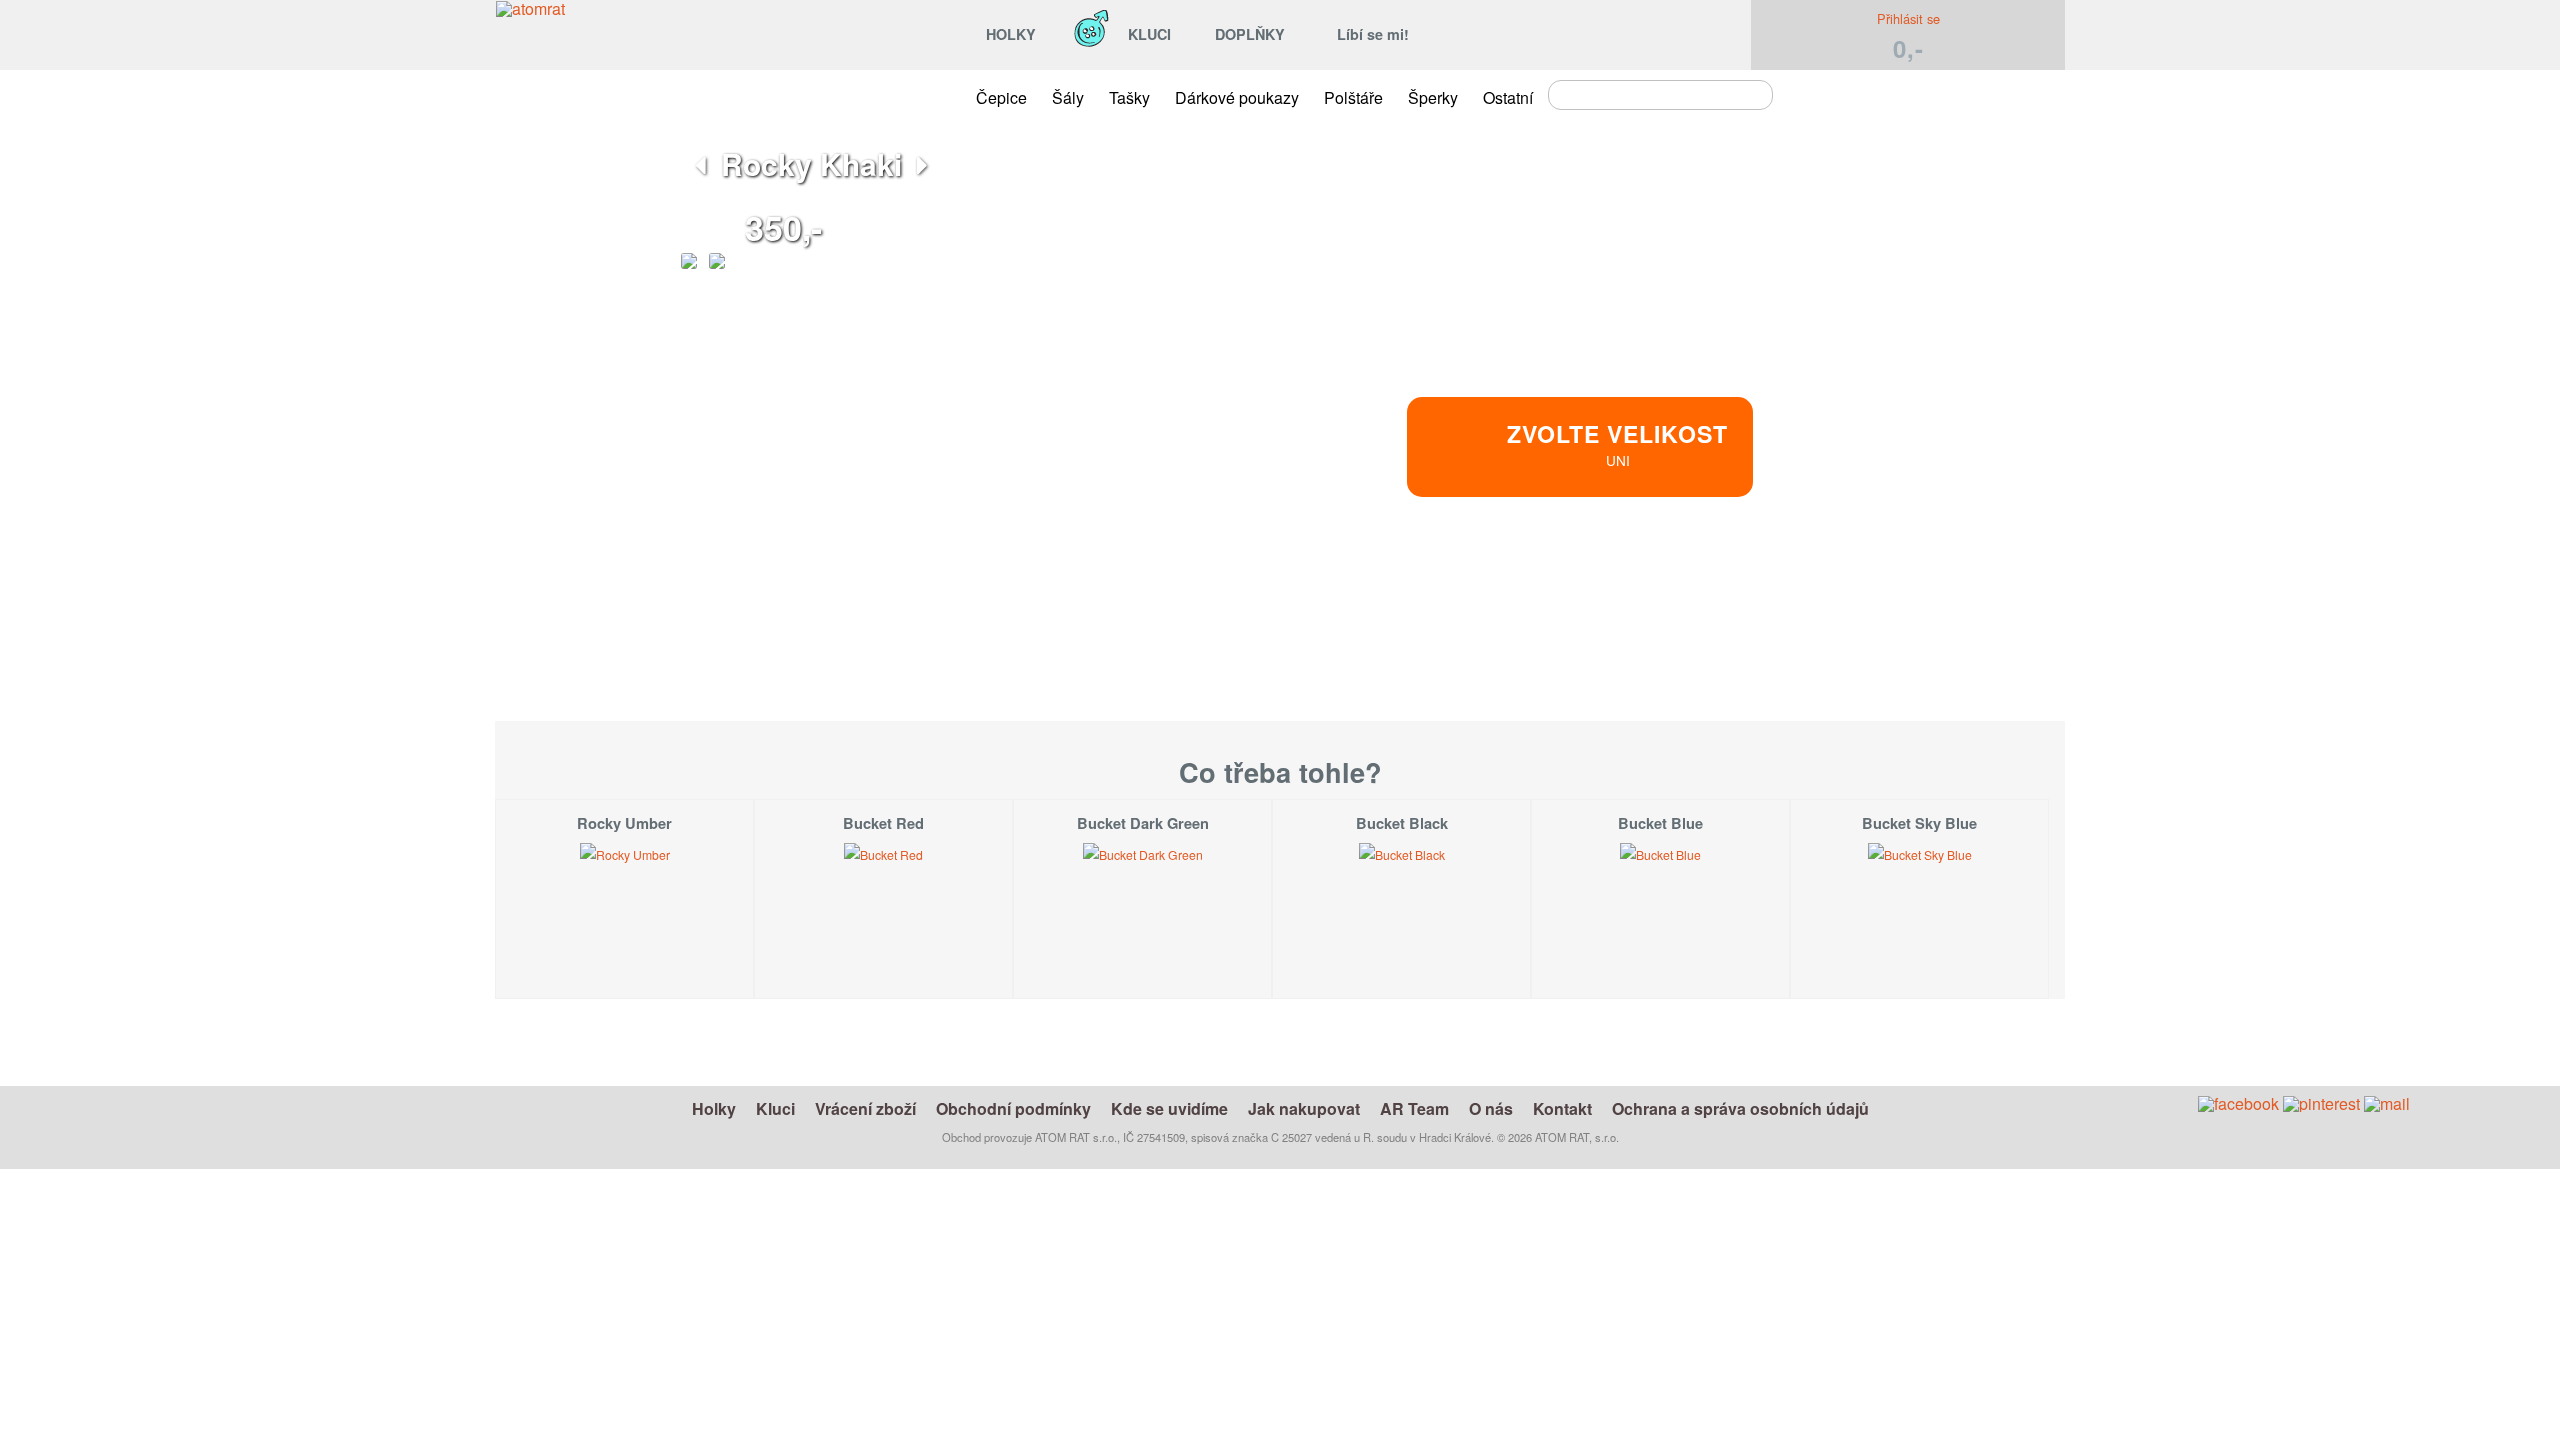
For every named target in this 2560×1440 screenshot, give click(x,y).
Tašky (1129, 97)
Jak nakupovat (1304, 1108)
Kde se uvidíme (1169, 1108)
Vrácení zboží (865, 1108)
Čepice (1001, 97)
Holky (714, 1108)
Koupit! (1772, 584)
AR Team (1414, 1108)
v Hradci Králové (1665, 625)
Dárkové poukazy (1237, 97)
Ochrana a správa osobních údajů (1740, 1108)
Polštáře (1353, 97)
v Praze (1664, 649)
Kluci (775, 1108)
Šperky (1433, 97)
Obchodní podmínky (1013, 1108)
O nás (1491, 1108)
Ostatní (1508, 97)
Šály (1068, 97)
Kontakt (1562, 1108)
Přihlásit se (1908, 18)
